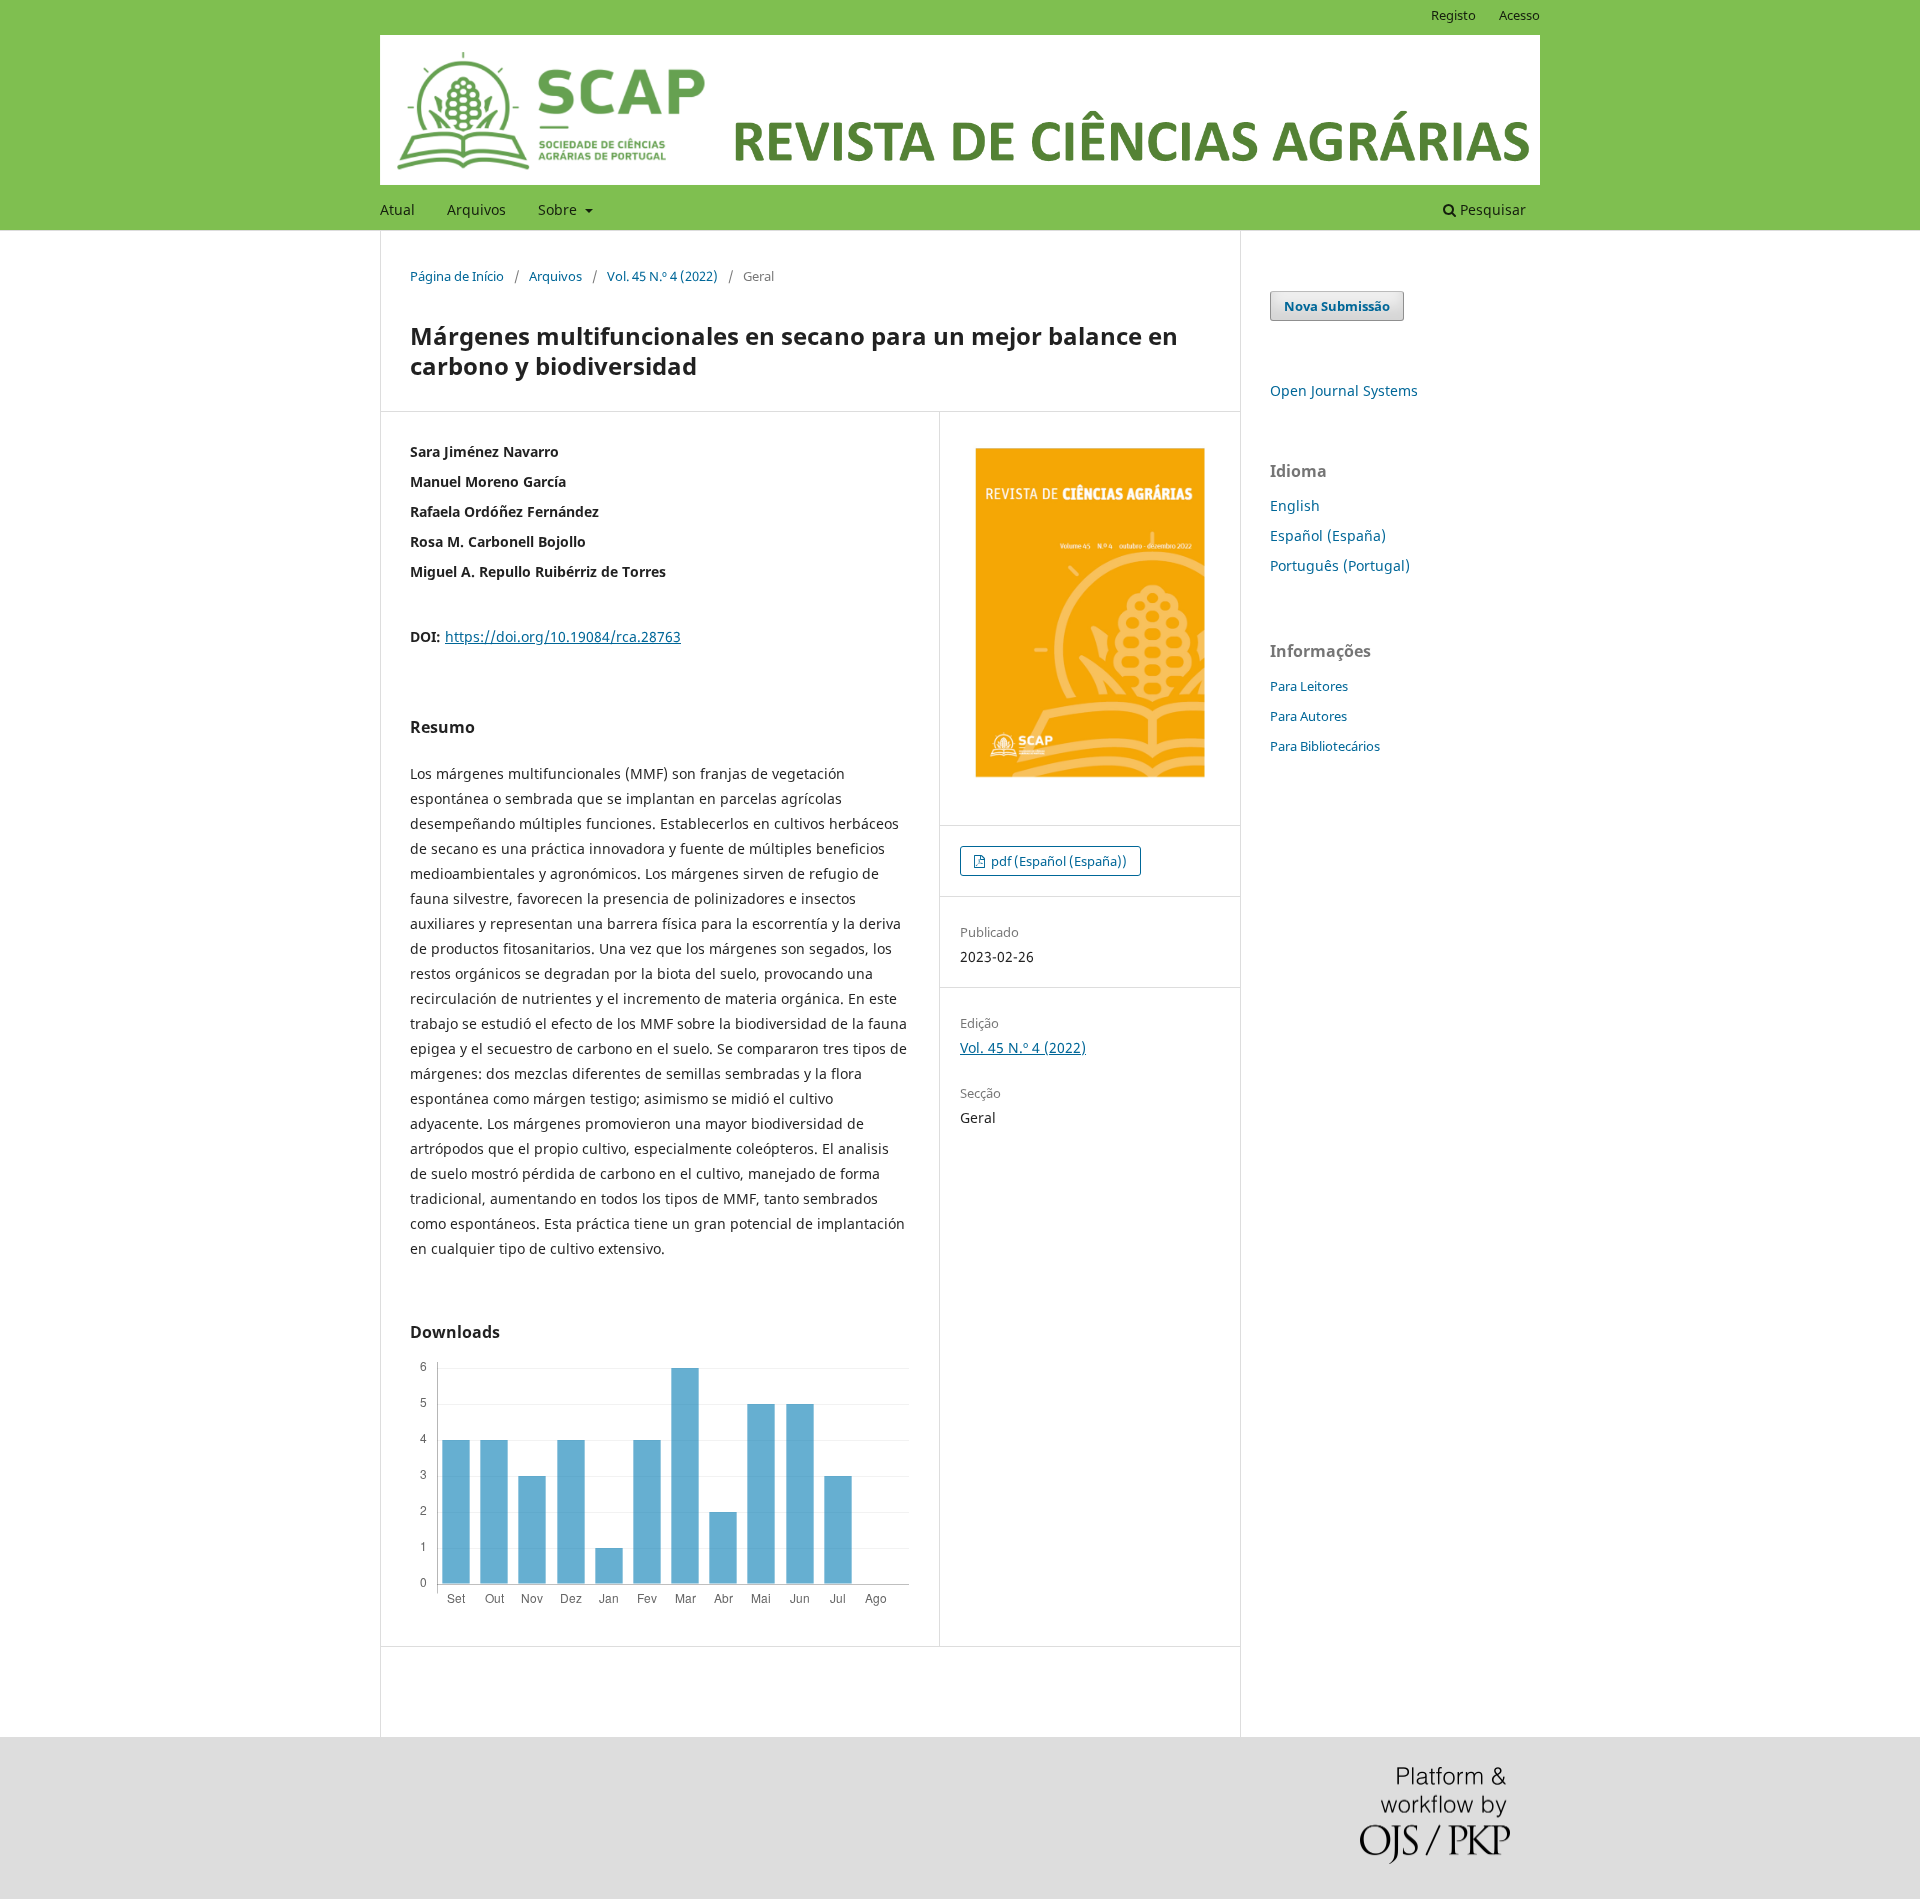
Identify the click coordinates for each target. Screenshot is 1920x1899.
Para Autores (1308, 716)
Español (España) (1328, 535)
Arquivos (476, 209)
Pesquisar (1491, 209)
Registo (1453, 15)
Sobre (559, 209)
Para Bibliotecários (1325, 746)
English (1295, 505)
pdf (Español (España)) (1057, 861)
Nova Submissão (1337, 306)
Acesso (1519, 15)
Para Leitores (1309, 686)
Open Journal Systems (1344, 390)
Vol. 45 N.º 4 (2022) (662, 276)
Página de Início (457, 276)
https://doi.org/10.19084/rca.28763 (563, 636)
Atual (397, 209)
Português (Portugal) (1340, 565)
